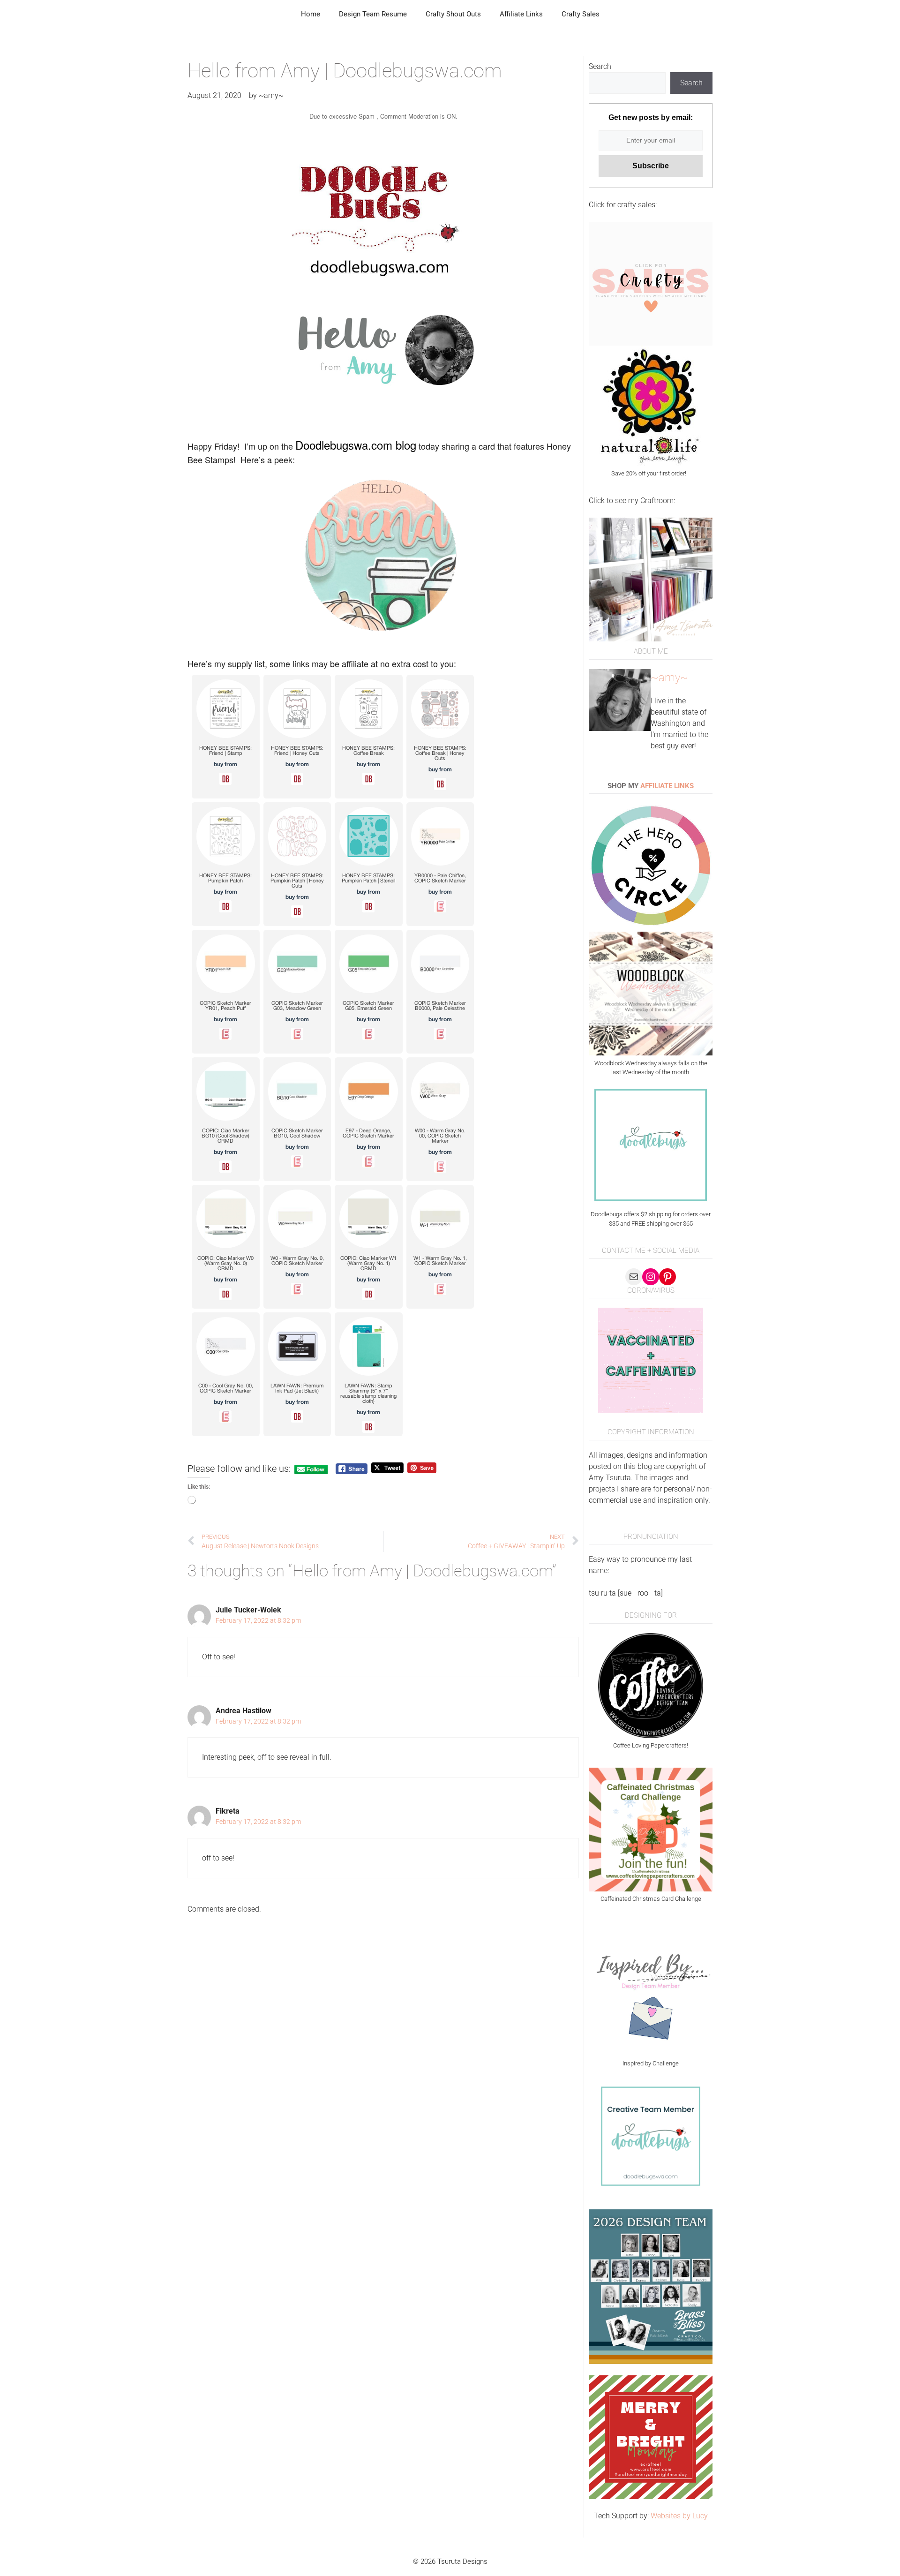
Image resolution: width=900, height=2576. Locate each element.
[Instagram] (651, 1277)
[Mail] (634, 1277)
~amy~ (669, 678)
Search (600, 66)
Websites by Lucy (679, 2516)
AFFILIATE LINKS (667, 786)
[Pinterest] (667, 1277)
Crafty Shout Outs (453, 14)
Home (311, 14)
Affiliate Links (521, 14)
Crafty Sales (581, 14)
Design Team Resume (373, 14)
